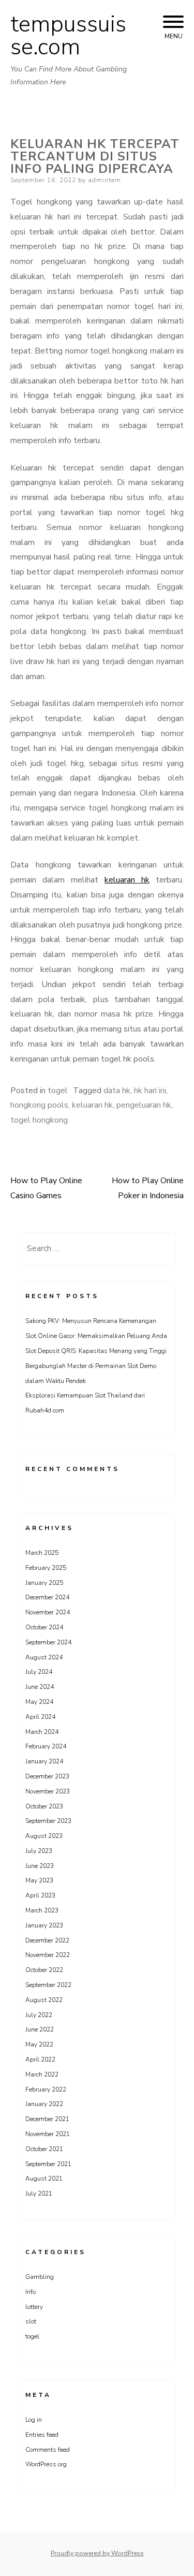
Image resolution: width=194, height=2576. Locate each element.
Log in (34, 2420)
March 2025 (42, 1553)
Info (31, 2292)
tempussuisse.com (68, 36)
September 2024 (48, 1642)
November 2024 (48, 1612)
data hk (117, 1091)
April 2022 (40, 2059)
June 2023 (40, 1866)
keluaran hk (127, 880)
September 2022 (48, 1985)
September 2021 (48, 2164)
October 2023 (44, 1806)
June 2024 (40, 1687)
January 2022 (44, 2104)
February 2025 (46, 1568)
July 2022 (39, 2015)
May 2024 (39, 1702)
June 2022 (40, 2029)
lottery (34, 2307)
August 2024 (44, 1657)
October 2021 (44, 2149)
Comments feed (48, 2450)
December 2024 (47, 1597)
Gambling (40, 2277)
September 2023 (48, 1821)
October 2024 (44, 1627)
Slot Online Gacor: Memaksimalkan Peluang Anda (96, 1336)
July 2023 (39, 1851)
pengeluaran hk (144, 1105)
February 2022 (46, 2089)
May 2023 (39, 1880)
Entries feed (42, 2435)
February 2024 (46, 1746)
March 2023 (42, 1910)
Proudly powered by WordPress (97, 2553)
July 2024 (39, 1672)
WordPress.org (46, 2464)
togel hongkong (39, 1120)
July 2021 (39, 2194)
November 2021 (48, 2134)
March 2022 (42, 2074)
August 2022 (44, 2000)
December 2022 (47, 1940)
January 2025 (44, 1583)
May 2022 (39, 2044)
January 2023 (44, 1925)
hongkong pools (39, 1105)
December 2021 (47, 2119)
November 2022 (48, 1955)
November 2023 (48, 1791)
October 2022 (44, 1970)
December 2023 (47, 1776)
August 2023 (44, 1836)
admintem (105, 180)
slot (31, 2321)
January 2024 (44, 1761)
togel (58, 1091)
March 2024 (42, 1732)
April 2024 (40, 1717)
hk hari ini (150, 1091)
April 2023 (40, 1895)
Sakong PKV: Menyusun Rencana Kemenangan (91, 1321)
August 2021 (44, 2178)
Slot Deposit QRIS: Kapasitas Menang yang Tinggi (96, 1351)
